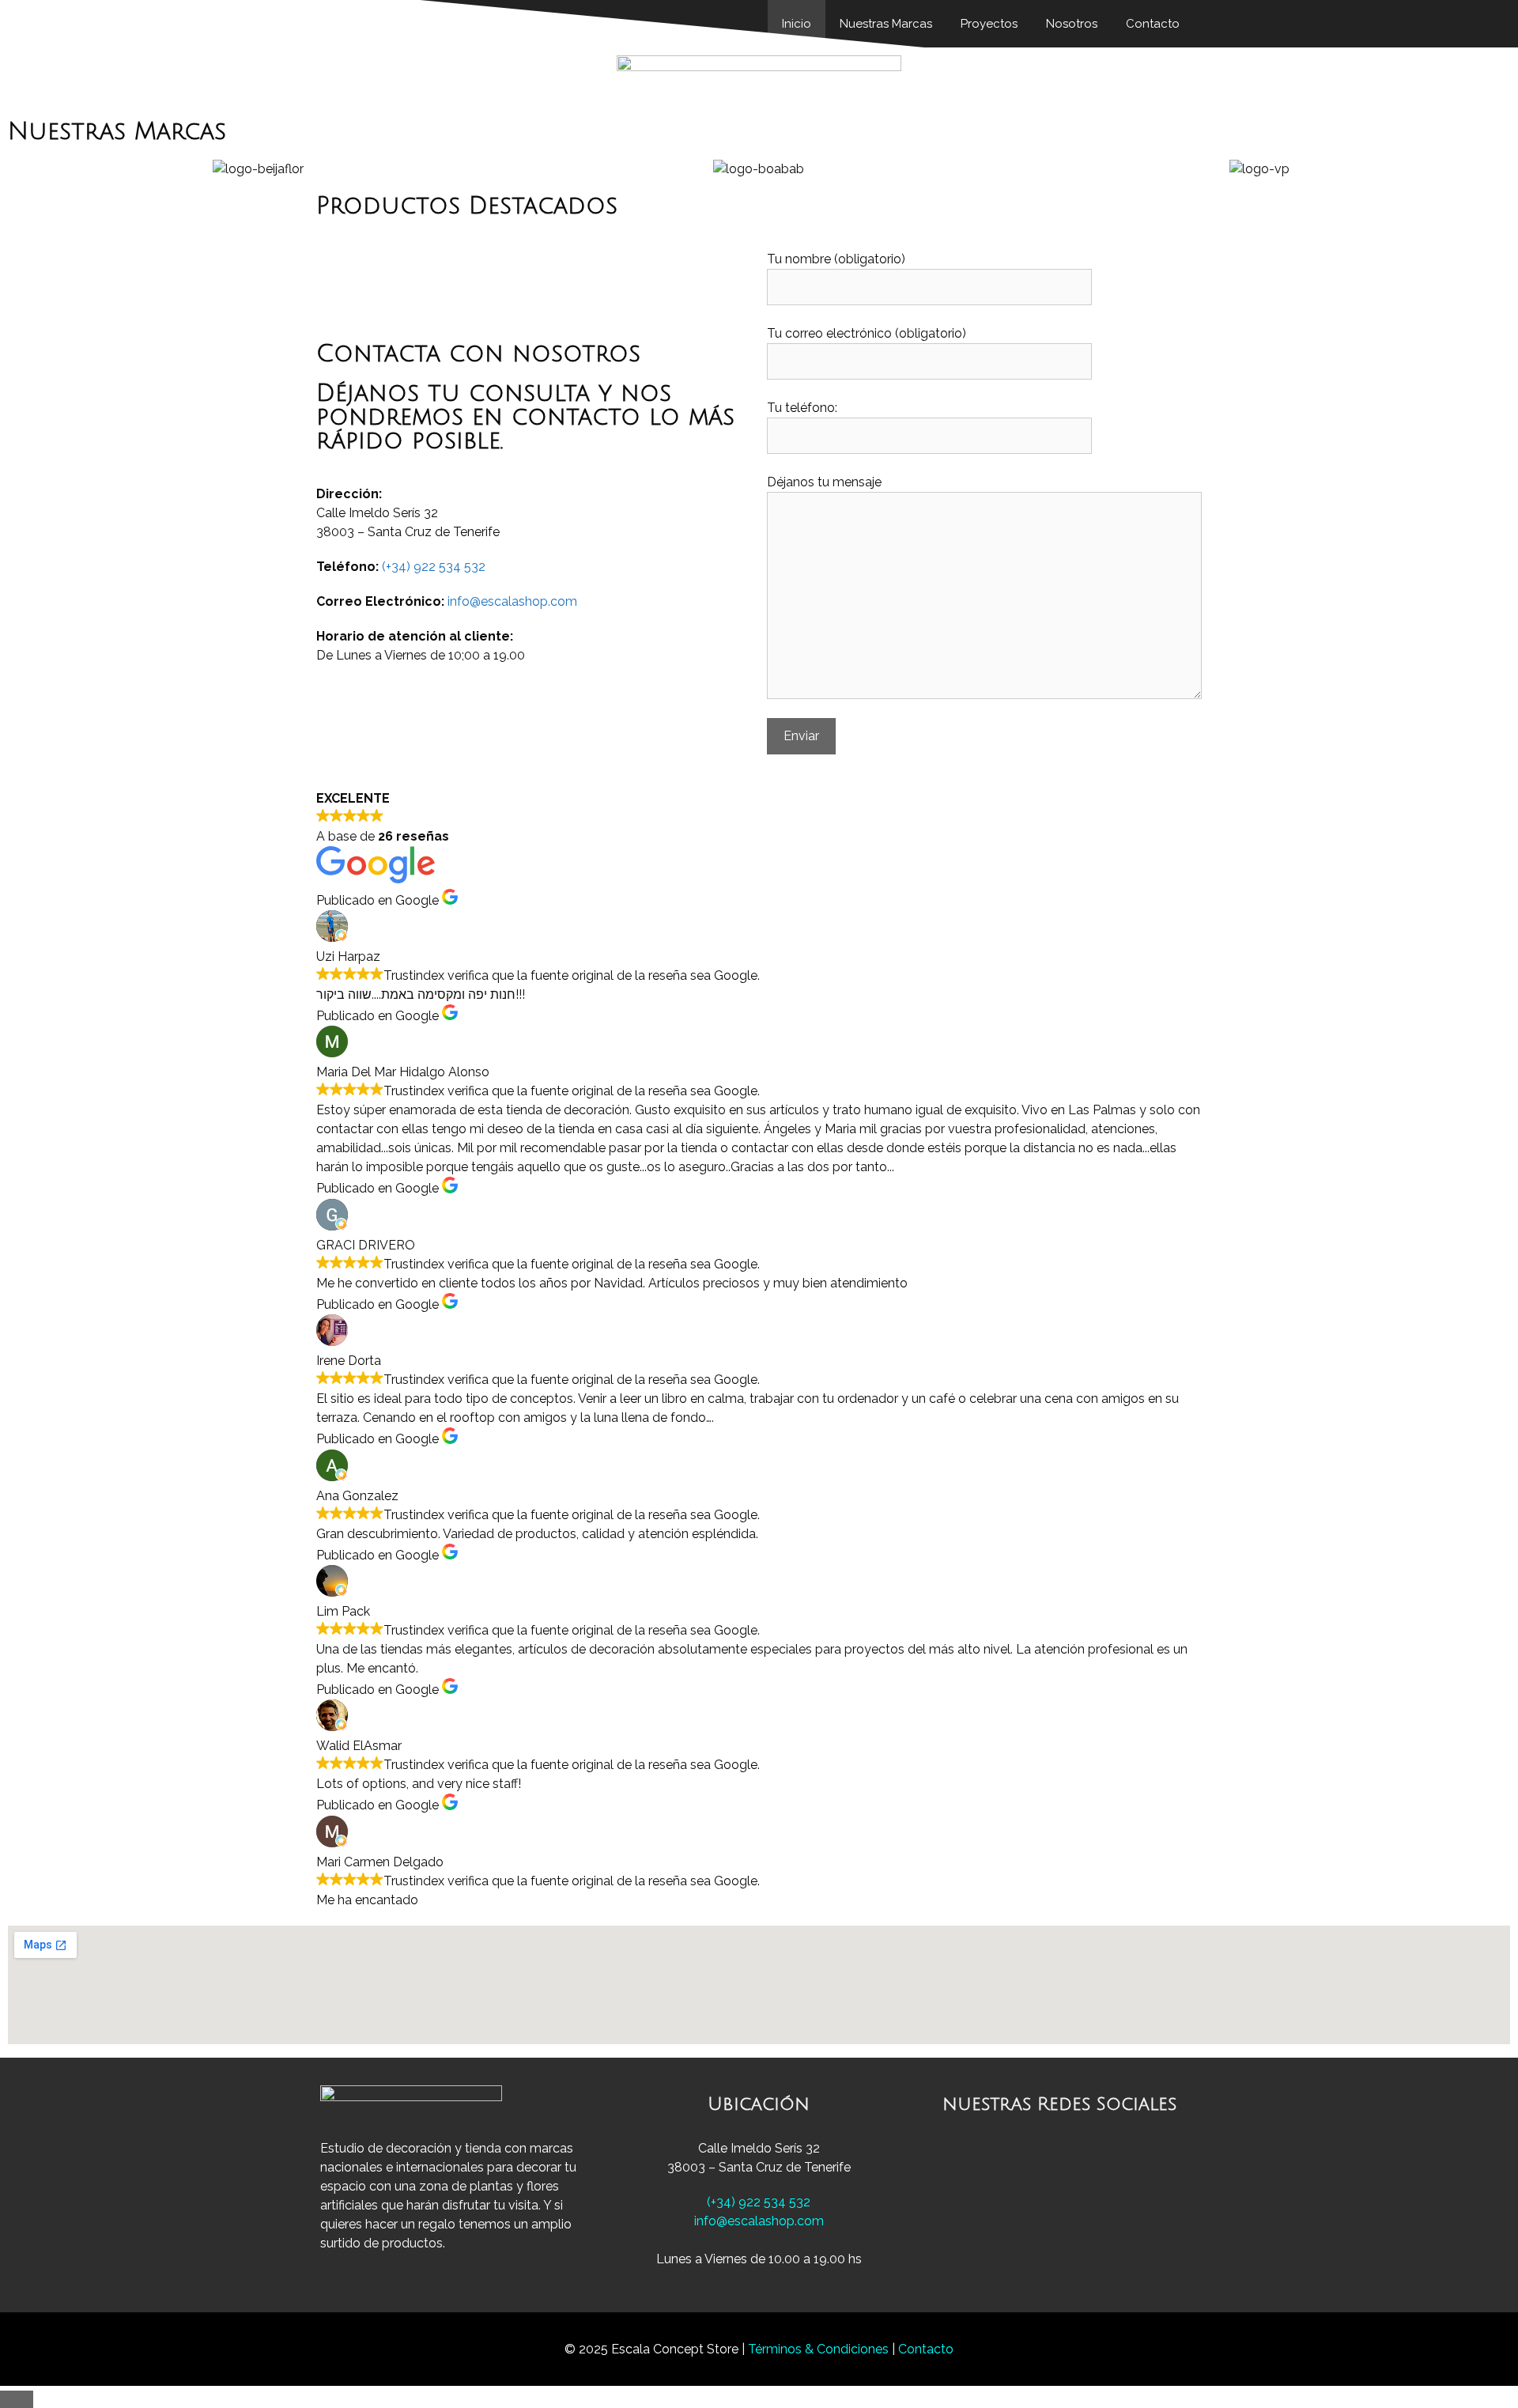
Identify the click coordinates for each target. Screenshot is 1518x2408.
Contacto (926, 2349)
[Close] (17, 2399)
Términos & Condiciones (820, 2349)
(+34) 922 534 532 (434, 567)
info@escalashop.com (512, 601)
